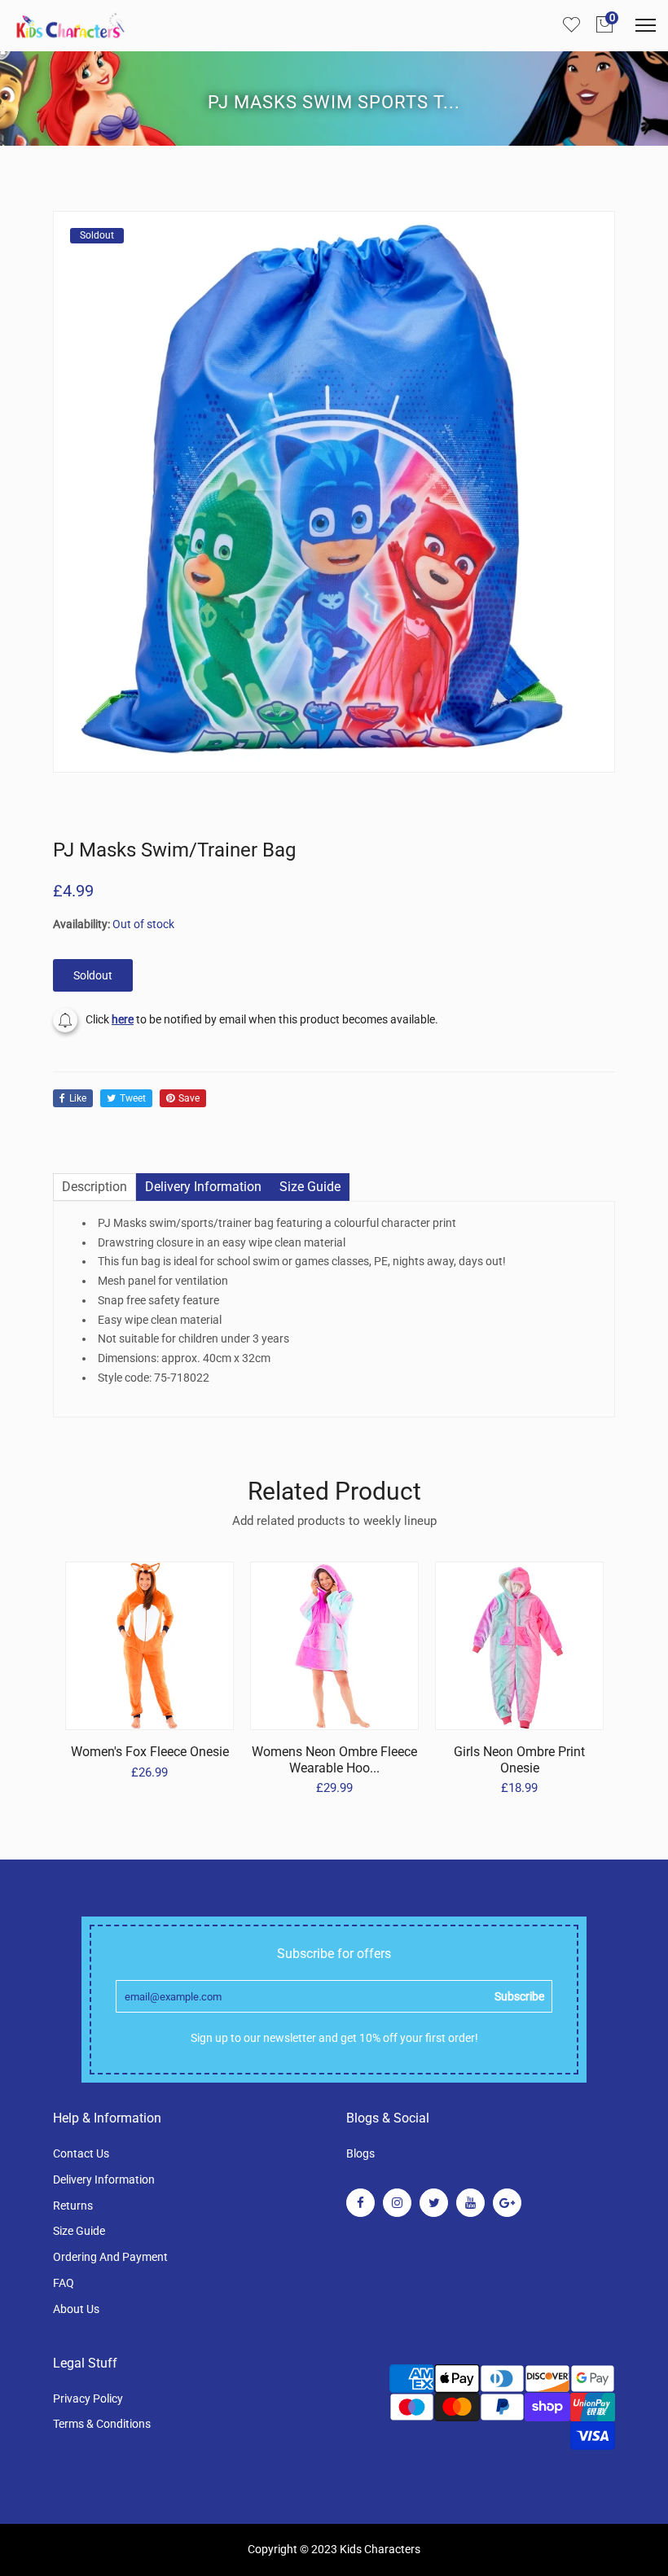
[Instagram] (397, 2203)
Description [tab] (94, 1187)
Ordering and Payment (110, 2257)
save (189, 1098)
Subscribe (519, 1996)
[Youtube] (470, 2203)
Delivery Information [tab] (203, 1187)
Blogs (360, 2153)
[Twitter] (434, 2203)
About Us (76, 2309)
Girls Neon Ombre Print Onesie (519, 1759)
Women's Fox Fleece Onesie (150, 1752)
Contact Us (81, 2153)
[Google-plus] (507, 2203)
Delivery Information (104, 2180)
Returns (73, 2206)
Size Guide (79, 2231)
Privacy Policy (88, 2399)
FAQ (64, 2283)
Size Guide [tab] (310, 1187)
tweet (133, 1098)
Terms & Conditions (102, 2424)
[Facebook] (360, 2203)
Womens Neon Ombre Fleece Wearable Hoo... (334, 1759)
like (78, 1098)
